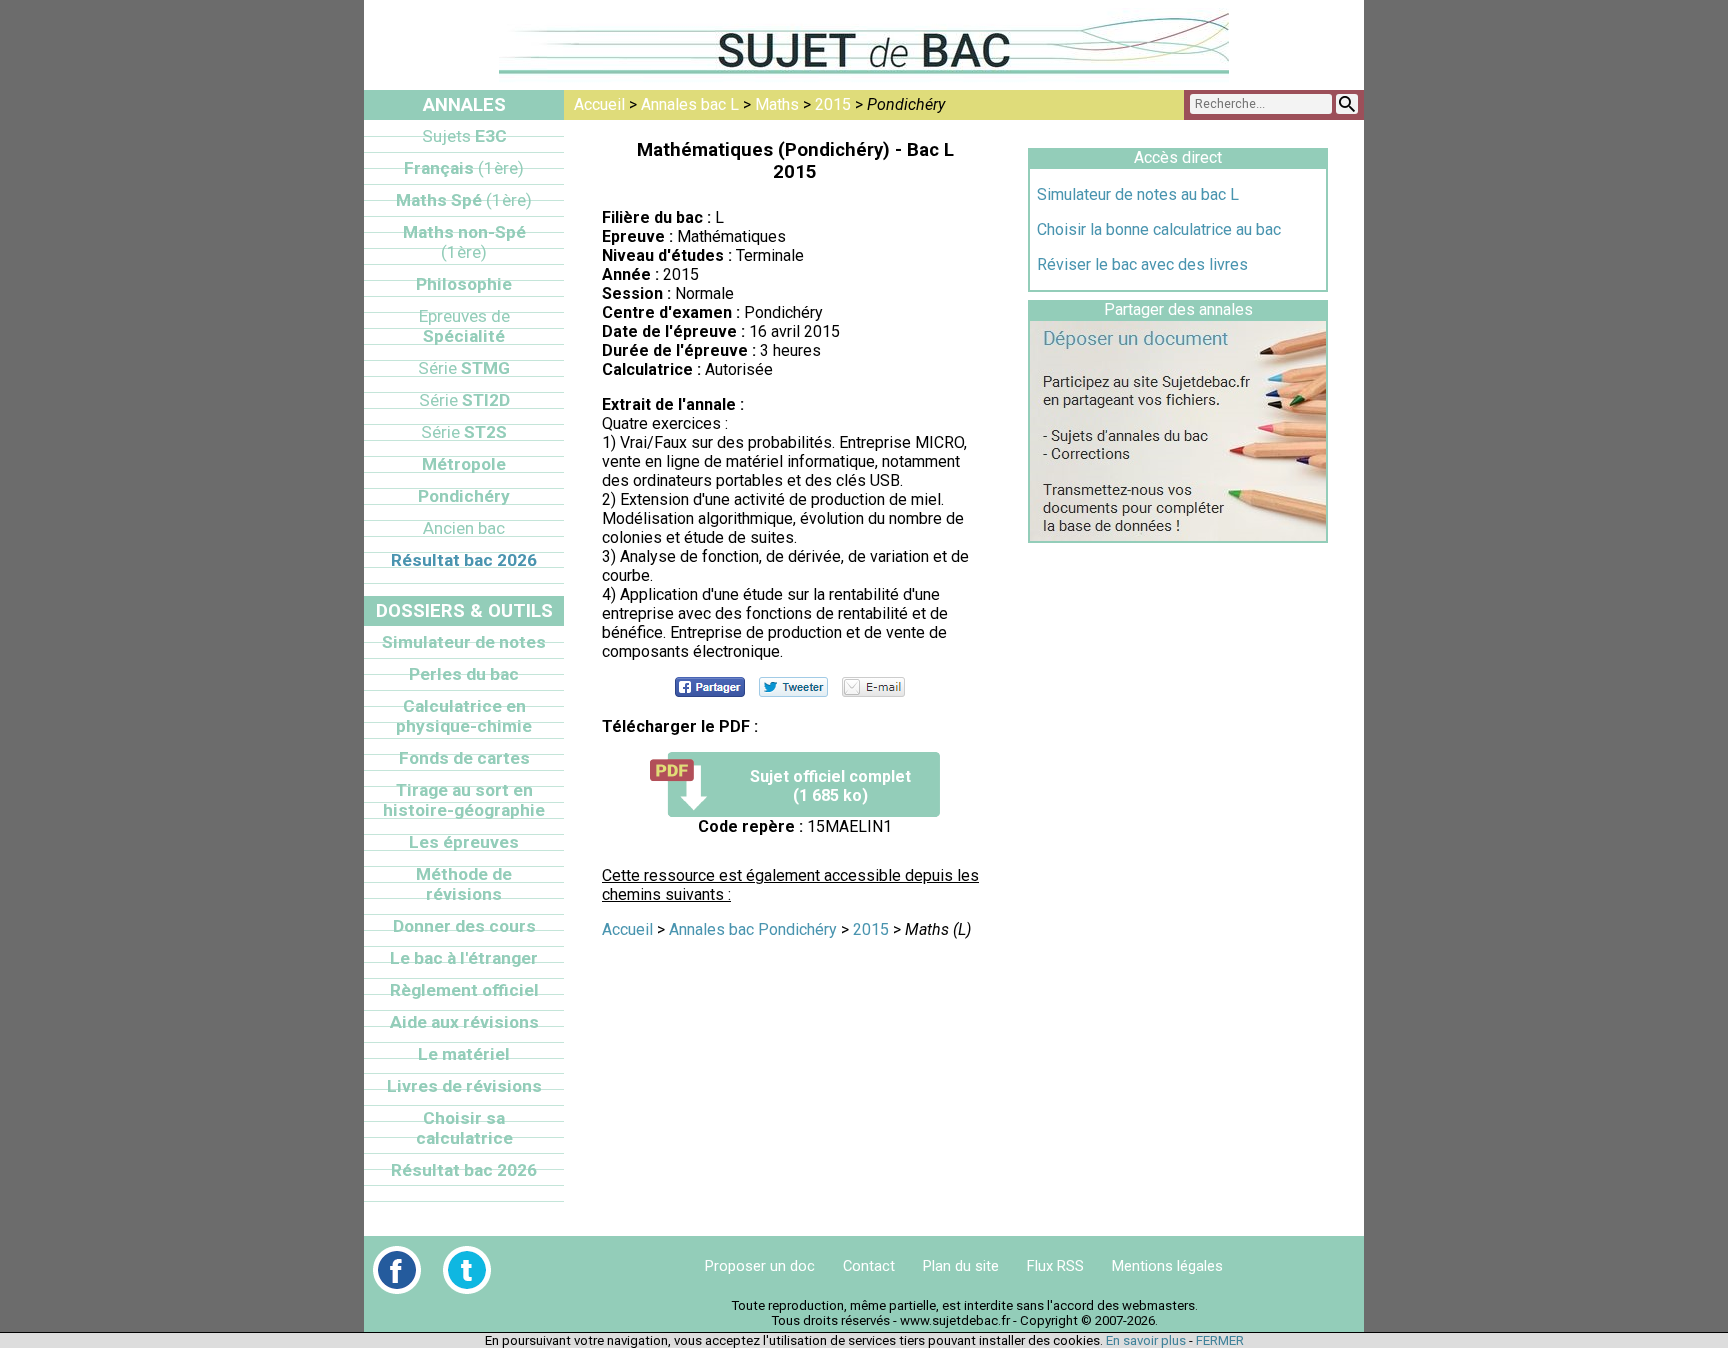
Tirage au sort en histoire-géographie (464, 800)
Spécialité (464, 326)
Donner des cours (464, 926)
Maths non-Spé (464, 242)
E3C (464, 136)
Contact (869, 1266)
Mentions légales (1167, 1266)
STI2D (464, 400)
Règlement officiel (464, 990)
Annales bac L (690, 104)
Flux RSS (1055, 1266)
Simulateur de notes (464, 642)
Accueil (599, 104)
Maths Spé (464, 200)
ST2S (464, 432)
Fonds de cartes (464, 758)
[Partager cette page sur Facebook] (710, 687)
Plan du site (961, 1266)
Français (464, 168)
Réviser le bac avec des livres (1142, 264)
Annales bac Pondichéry (753, 929)
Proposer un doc (760, 1266)
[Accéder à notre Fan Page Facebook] (397, 1270)
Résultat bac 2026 (464, 560)
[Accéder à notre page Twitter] (467, 1270)
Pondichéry (464, 496)
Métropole (464, 464)
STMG (464, 368)
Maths (777, 104)
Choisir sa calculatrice (464, 1128)
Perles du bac (464, 674)
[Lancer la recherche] (1347, 104)
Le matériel (464, 1054)
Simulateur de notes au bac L (1138, 194)
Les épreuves (464, 842)
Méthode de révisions (464, 884)
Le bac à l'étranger (464, 958)
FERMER (1220, 1340)
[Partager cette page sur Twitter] (793, 687)
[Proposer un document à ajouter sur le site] (1178, 535)
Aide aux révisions (464, 1022)
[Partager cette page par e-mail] (873, 687)
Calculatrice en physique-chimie (464, 716)
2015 (833, 104)
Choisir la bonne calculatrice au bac (1159, 229)
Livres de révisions (464, 1086)
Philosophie (464, 284)
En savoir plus (1146, 1340)
